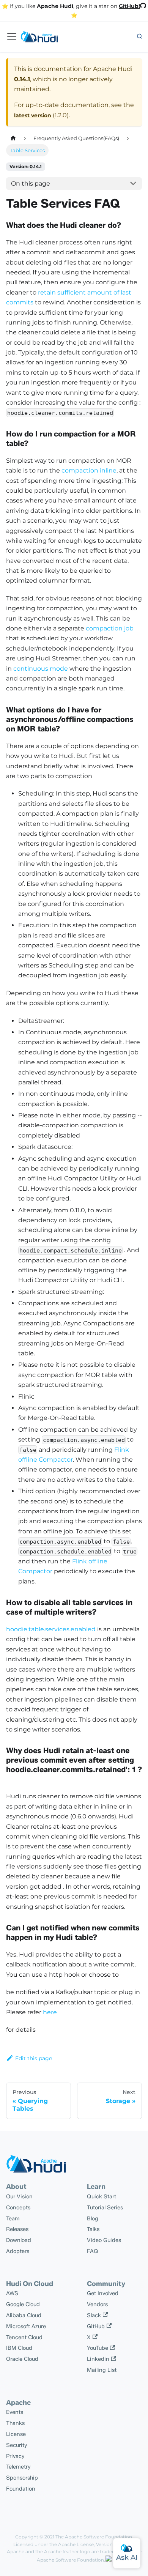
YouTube (98, 2348)
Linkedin (98, 2359)
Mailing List (102, 2370)
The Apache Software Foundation (94, 2537)
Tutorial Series (105, 2207)
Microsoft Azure (26, 2326)
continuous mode (41, 669)
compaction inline (89, 470)
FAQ (93, 2251)
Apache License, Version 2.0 (89, 2544)
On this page (31, 184)
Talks (93, 2229)
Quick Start (102, 2196)
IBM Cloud (19, 2348)
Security (17, 2445)
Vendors (97, 2304)
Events (15, 2412)
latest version (33, 115)
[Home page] (13, 138)
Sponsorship (22, 2478)
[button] (139, 37)
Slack (94, 2315)
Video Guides (104, 2240)
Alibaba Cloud (24, 2315)
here (50, 2012)
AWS (12, 2293)
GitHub (96, 2326)
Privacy (15, 2456)
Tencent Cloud (24, 2337)
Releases (17, 2229)
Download (19, 2240)
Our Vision (19, 2196)
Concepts (18, 2207)
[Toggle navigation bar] (12, 37)
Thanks (15, 2423)
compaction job (110, 628)
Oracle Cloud (22, 2359)
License (16, 2434)
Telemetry (18, 2467)
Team (13, 2218)
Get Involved (103, 2293)
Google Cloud (23, 2304)
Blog (93, 2218)
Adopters (18, 2251)
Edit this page (34, 2058)
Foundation (21, 2489)
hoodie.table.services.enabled (51, 1629)
